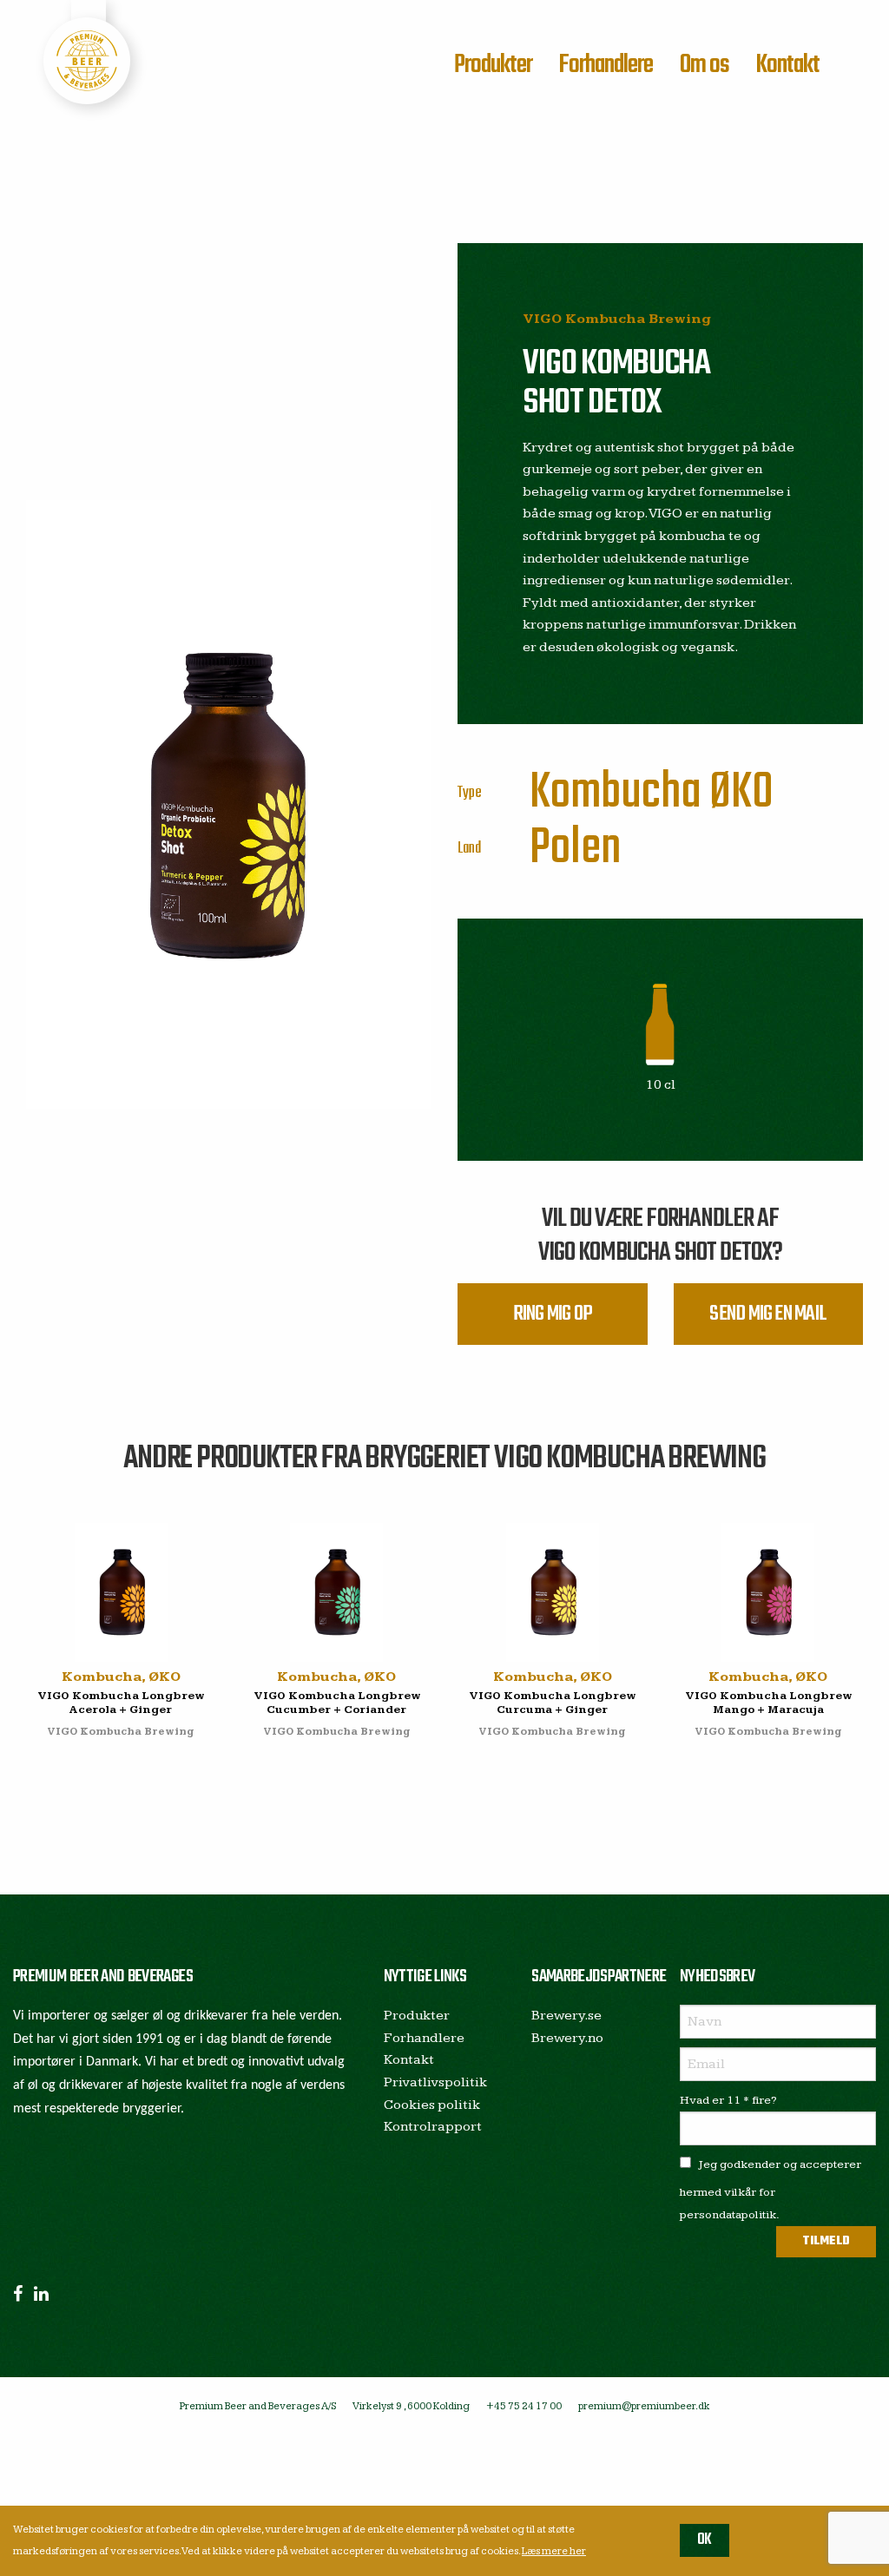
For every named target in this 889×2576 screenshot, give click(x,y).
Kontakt (787, 65)
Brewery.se (566, 2016)
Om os (705, 65)
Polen (576, 849)
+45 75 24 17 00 (524, 2406)
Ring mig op (553, 1314)
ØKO (741, 793)
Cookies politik (432, 2105)
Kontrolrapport (433, 2127)
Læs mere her (554, 2551)
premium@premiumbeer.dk (644, 2406)
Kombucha (616, 793)
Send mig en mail (768, 1314)
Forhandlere (606, 65)
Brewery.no (567, 2038)
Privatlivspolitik (435, 2082)
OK (705, 2540)
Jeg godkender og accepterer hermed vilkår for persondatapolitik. (770, 2189)
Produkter (493, 65)
